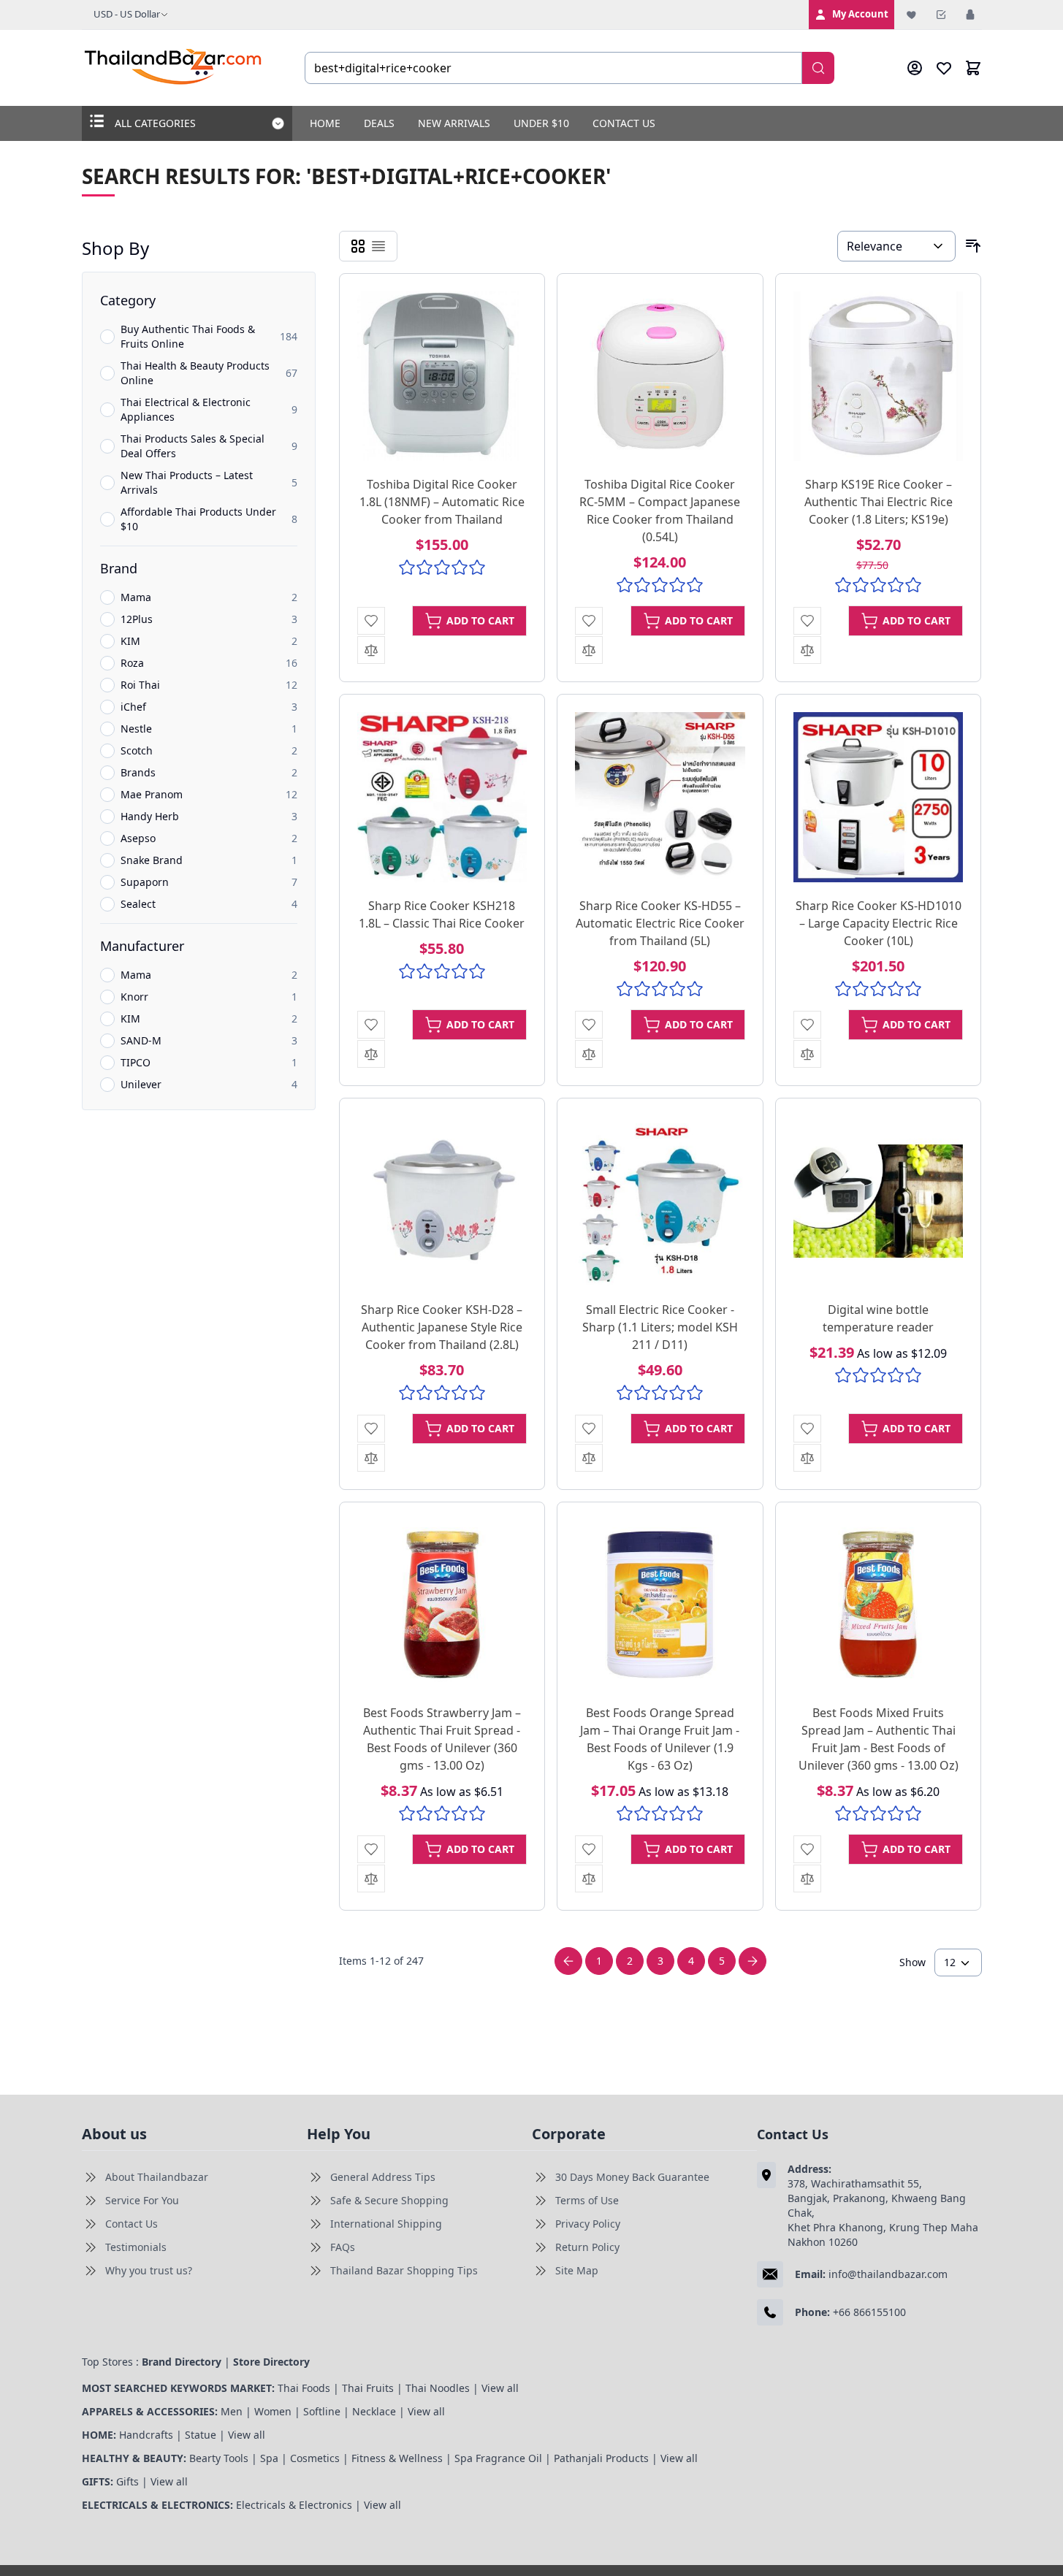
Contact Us (624, 123)
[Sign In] (970, 15)
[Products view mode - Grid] (358, 246)
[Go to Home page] (174, 68)
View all (500, 2388)
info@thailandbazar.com (888, 2274)
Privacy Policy (588, 2224)
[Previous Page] (568, 1961)
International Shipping (386, 2224)
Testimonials (136, 2247)
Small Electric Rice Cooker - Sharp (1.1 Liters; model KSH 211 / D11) (660, 1327)
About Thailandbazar (157, 2177)
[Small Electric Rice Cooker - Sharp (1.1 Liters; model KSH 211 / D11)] (660, 1201)
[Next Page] (753, 1961)
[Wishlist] (912, 15)
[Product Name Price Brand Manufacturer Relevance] (896, 246)
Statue (201, 2435)
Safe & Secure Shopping (389, 2200)
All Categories (155, 123)
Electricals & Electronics (294, 2505)
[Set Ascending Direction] (973, 246)
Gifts (127, 2481)
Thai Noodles (438, 2388)
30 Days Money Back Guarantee (632, 2177)
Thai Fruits (368, 2388)
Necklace (374, 2411)
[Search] (818, 68)
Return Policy (587, 2247)
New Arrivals (454, 123)
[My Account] (915, 68)
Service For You (142, 2200)
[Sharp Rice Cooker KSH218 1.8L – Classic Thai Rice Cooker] (442, 797)
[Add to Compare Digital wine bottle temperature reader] (807, 1458)
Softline (322, 2411)
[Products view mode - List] (378, 246)
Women (273, 2411)
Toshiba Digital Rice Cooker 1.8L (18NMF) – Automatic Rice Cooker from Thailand (442, 502)
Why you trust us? (149, 2270)
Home (325, 123)
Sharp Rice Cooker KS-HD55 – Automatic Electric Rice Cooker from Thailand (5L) (660, 923)
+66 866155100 (869, 2312)
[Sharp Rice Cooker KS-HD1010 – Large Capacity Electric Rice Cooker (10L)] (879, 797)
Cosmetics (315, 2458)
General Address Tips (383, 2177)
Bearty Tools (219, 2458)
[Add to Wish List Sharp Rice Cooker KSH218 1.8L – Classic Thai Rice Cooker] (371, 1025)
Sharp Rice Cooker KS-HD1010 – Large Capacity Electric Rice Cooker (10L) (879, 923)
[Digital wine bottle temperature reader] (879, 1201)
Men (232, 2411)
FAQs (343, 2247)
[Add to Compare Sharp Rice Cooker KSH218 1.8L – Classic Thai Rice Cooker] (371, 1054)
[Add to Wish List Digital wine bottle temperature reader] (807, 1429)
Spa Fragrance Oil (498, 2458)
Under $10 (541, 123)
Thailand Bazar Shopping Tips (404, 2270)
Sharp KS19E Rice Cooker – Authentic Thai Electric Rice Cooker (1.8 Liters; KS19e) (879, 502)
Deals (379, 123)
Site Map (577, 2270)
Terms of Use (587, 2200)
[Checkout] (941, 15)
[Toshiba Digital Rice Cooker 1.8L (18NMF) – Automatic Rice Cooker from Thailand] (442, 377)
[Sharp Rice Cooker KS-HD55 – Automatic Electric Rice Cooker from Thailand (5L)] (660, 797)
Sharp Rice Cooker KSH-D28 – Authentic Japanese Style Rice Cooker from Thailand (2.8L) (442, 1327)
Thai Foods (304, 2388)
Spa (269, 2458)
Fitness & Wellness (397, 2458)
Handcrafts (146, 2435)
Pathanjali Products (601, 2458)
